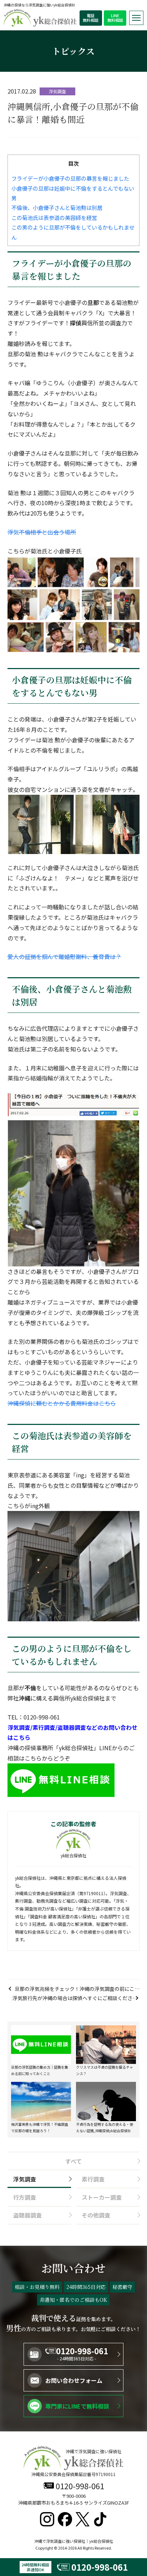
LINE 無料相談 (115, 18)
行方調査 (25, 2197)
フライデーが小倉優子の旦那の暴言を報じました (70, 178)
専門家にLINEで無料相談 (77, 2406)
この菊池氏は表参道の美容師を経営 (54, 217)
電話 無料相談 (91, 18)
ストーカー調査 (102, 2197)
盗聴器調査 (27, 2215)
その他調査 (96, 2215)
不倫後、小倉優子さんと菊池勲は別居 (57, 207)
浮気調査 (25, 2179)
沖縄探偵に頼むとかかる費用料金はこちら (62, 1403)
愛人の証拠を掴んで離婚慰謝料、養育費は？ (64, 956)
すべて (73, 2161)
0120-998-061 (82, 2351)
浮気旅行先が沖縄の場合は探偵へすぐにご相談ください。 (72, 1998)
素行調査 (93, 2179)
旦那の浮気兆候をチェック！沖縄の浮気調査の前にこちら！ (77, 1989)
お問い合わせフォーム (74, 2380)
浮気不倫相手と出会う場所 (42, 532)
